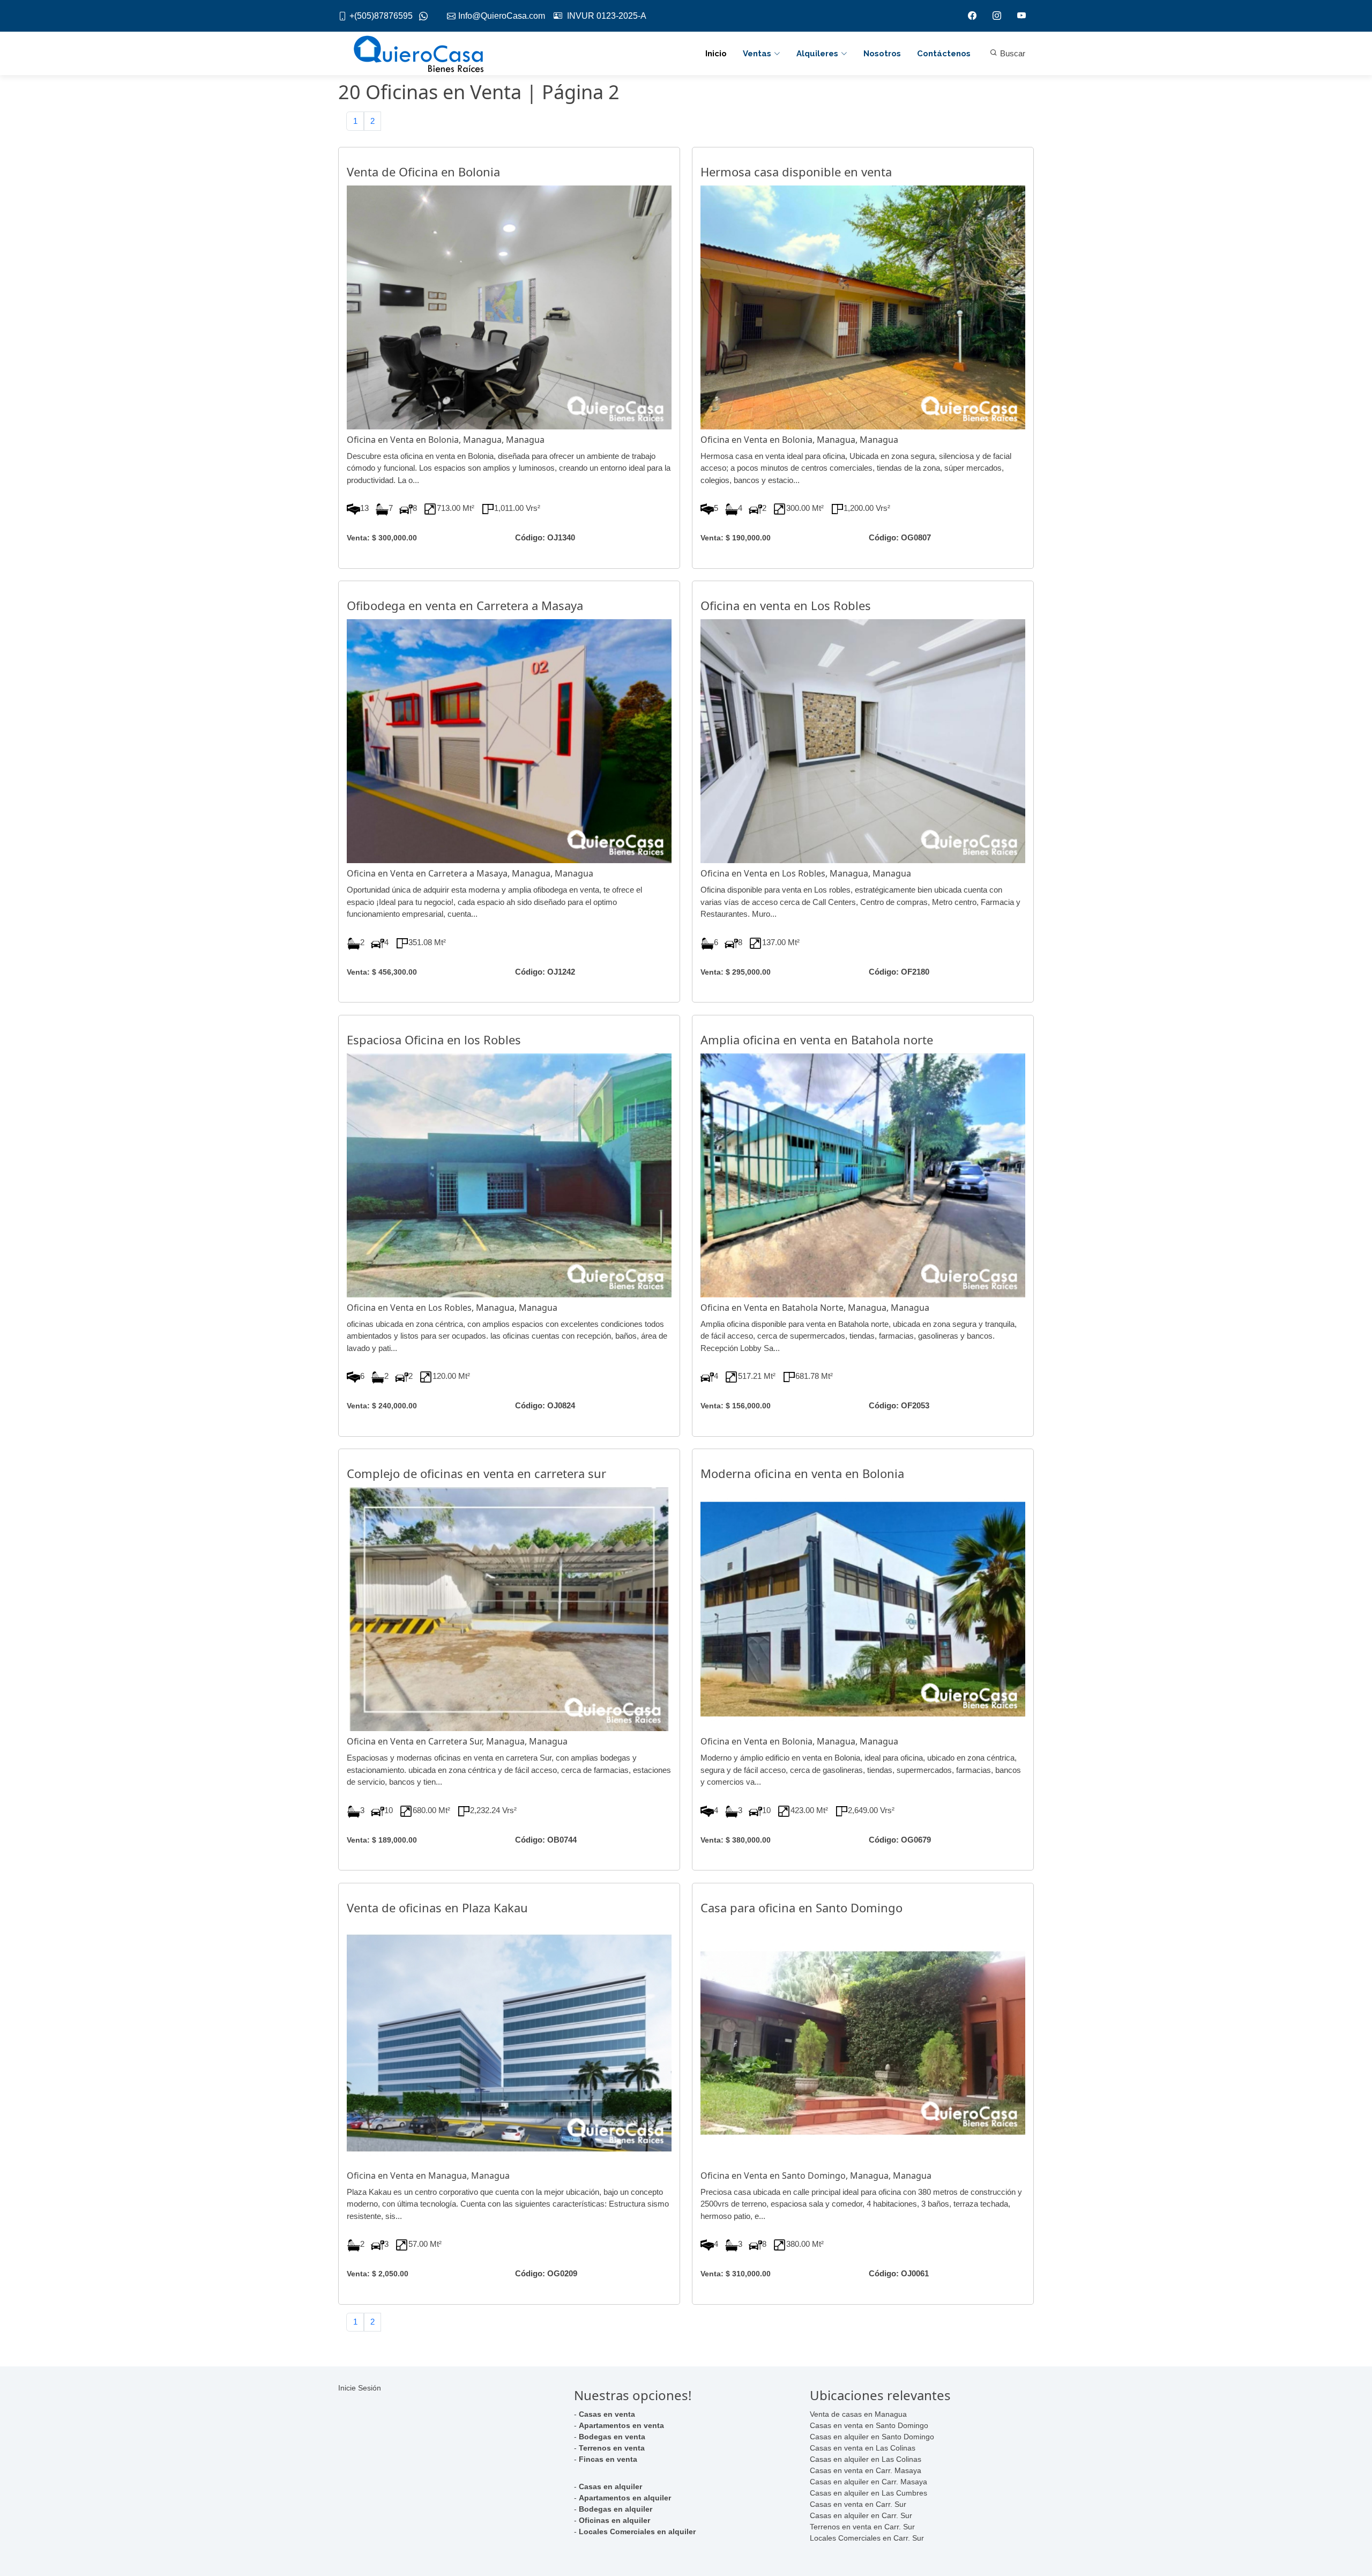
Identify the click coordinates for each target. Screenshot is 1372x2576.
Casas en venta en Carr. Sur (858, 2504)
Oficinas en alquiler (614, 2520)
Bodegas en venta (612, 2437)
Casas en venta (607, 2414)
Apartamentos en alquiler (625, 2498)
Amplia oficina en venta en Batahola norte (817, 1040)
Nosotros (882, 54)
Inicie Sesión (360, 2388)
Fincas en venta (608, 2459)
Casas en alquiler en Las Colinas (866, 2459)
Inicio (716, 54)
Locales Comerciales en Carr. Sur (867, 2538)
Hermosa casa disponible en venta (796, 172)
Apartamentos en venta (621, 2425)
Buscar (1012, 53)
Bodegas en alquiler (616, 2509)
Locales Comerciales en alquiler (637, 2532)
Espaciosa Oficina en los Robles (434, 1040)
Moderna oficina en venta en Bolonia (802, 1473)
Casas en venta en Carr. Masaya (866, 2470)
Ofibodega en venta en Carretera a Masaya (465, 605)
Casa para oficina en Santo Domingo (801, 1907)
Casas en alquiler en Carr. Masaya (868, 2482)
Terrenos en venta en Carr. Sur (862, 2527)
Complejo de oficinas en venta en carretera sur (476, 1473)
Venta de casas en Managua (858, 2414)
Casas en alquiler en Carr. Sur (861, 2515)
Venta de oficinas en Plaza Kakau (437, 1907)
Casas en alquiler (610, 2486)
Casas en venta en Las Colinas (863, 2448)
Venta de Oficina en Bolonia (423, 172)
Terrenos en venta (612, 2448)
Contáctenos (944, 54)
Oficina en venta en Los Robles (786, 605)
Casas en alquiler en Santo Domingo (872, 2437)
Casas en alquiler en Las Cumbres (868, 2493)
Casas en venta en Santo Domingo (869, 2425)
